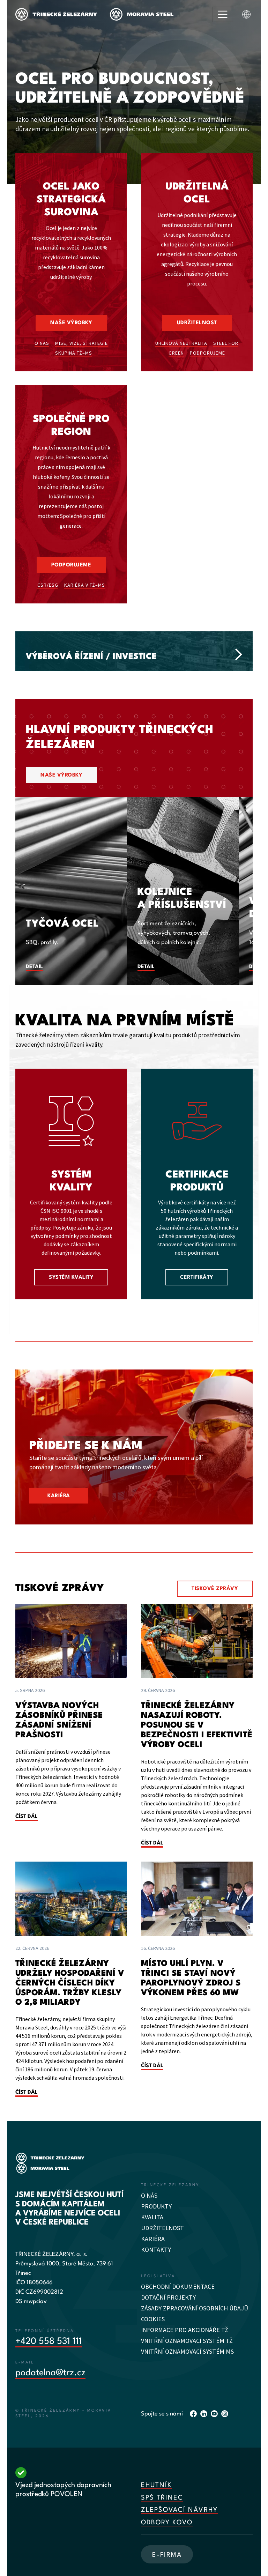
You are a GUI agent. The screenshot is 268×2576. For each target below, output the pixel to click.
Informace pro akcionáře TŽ (185, 2330)
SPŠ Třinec (162, 2498)
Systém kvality (71, 1278)
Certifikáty (197, 1278)
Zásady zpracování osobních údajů (195, 2308)
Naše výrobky (71, 323)
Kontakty (156, 2250)
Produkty (156, 2206)
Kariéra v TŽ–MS (85, 585)
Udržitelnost (197, 323)
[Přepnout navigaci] (223, 14)
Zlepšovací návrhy (179, 2510)
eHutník (156, 2485)
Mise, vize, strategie (81, 343)
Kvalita (152, 2217)
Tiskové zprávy (215, 1589)
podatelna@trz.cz (50, 2373)
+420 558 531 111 (49, 2341)
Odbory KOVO (167, 2523)
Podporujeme (207, 353)
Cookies (153, 2319)
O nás (42, 343)
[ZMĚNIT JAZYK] (246, 14)
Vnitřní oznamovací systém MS (187, 2351)
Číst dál (27, 1817)
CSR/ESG (48, 585)
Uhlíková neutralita (181, 343)
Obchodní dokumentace (178, 2287)
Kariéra (59, 1496)
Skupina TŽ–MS (74, 353)
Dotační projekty (168, 2297)
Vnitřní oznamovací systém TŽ (187, 2341)
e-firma (167, 2555)
